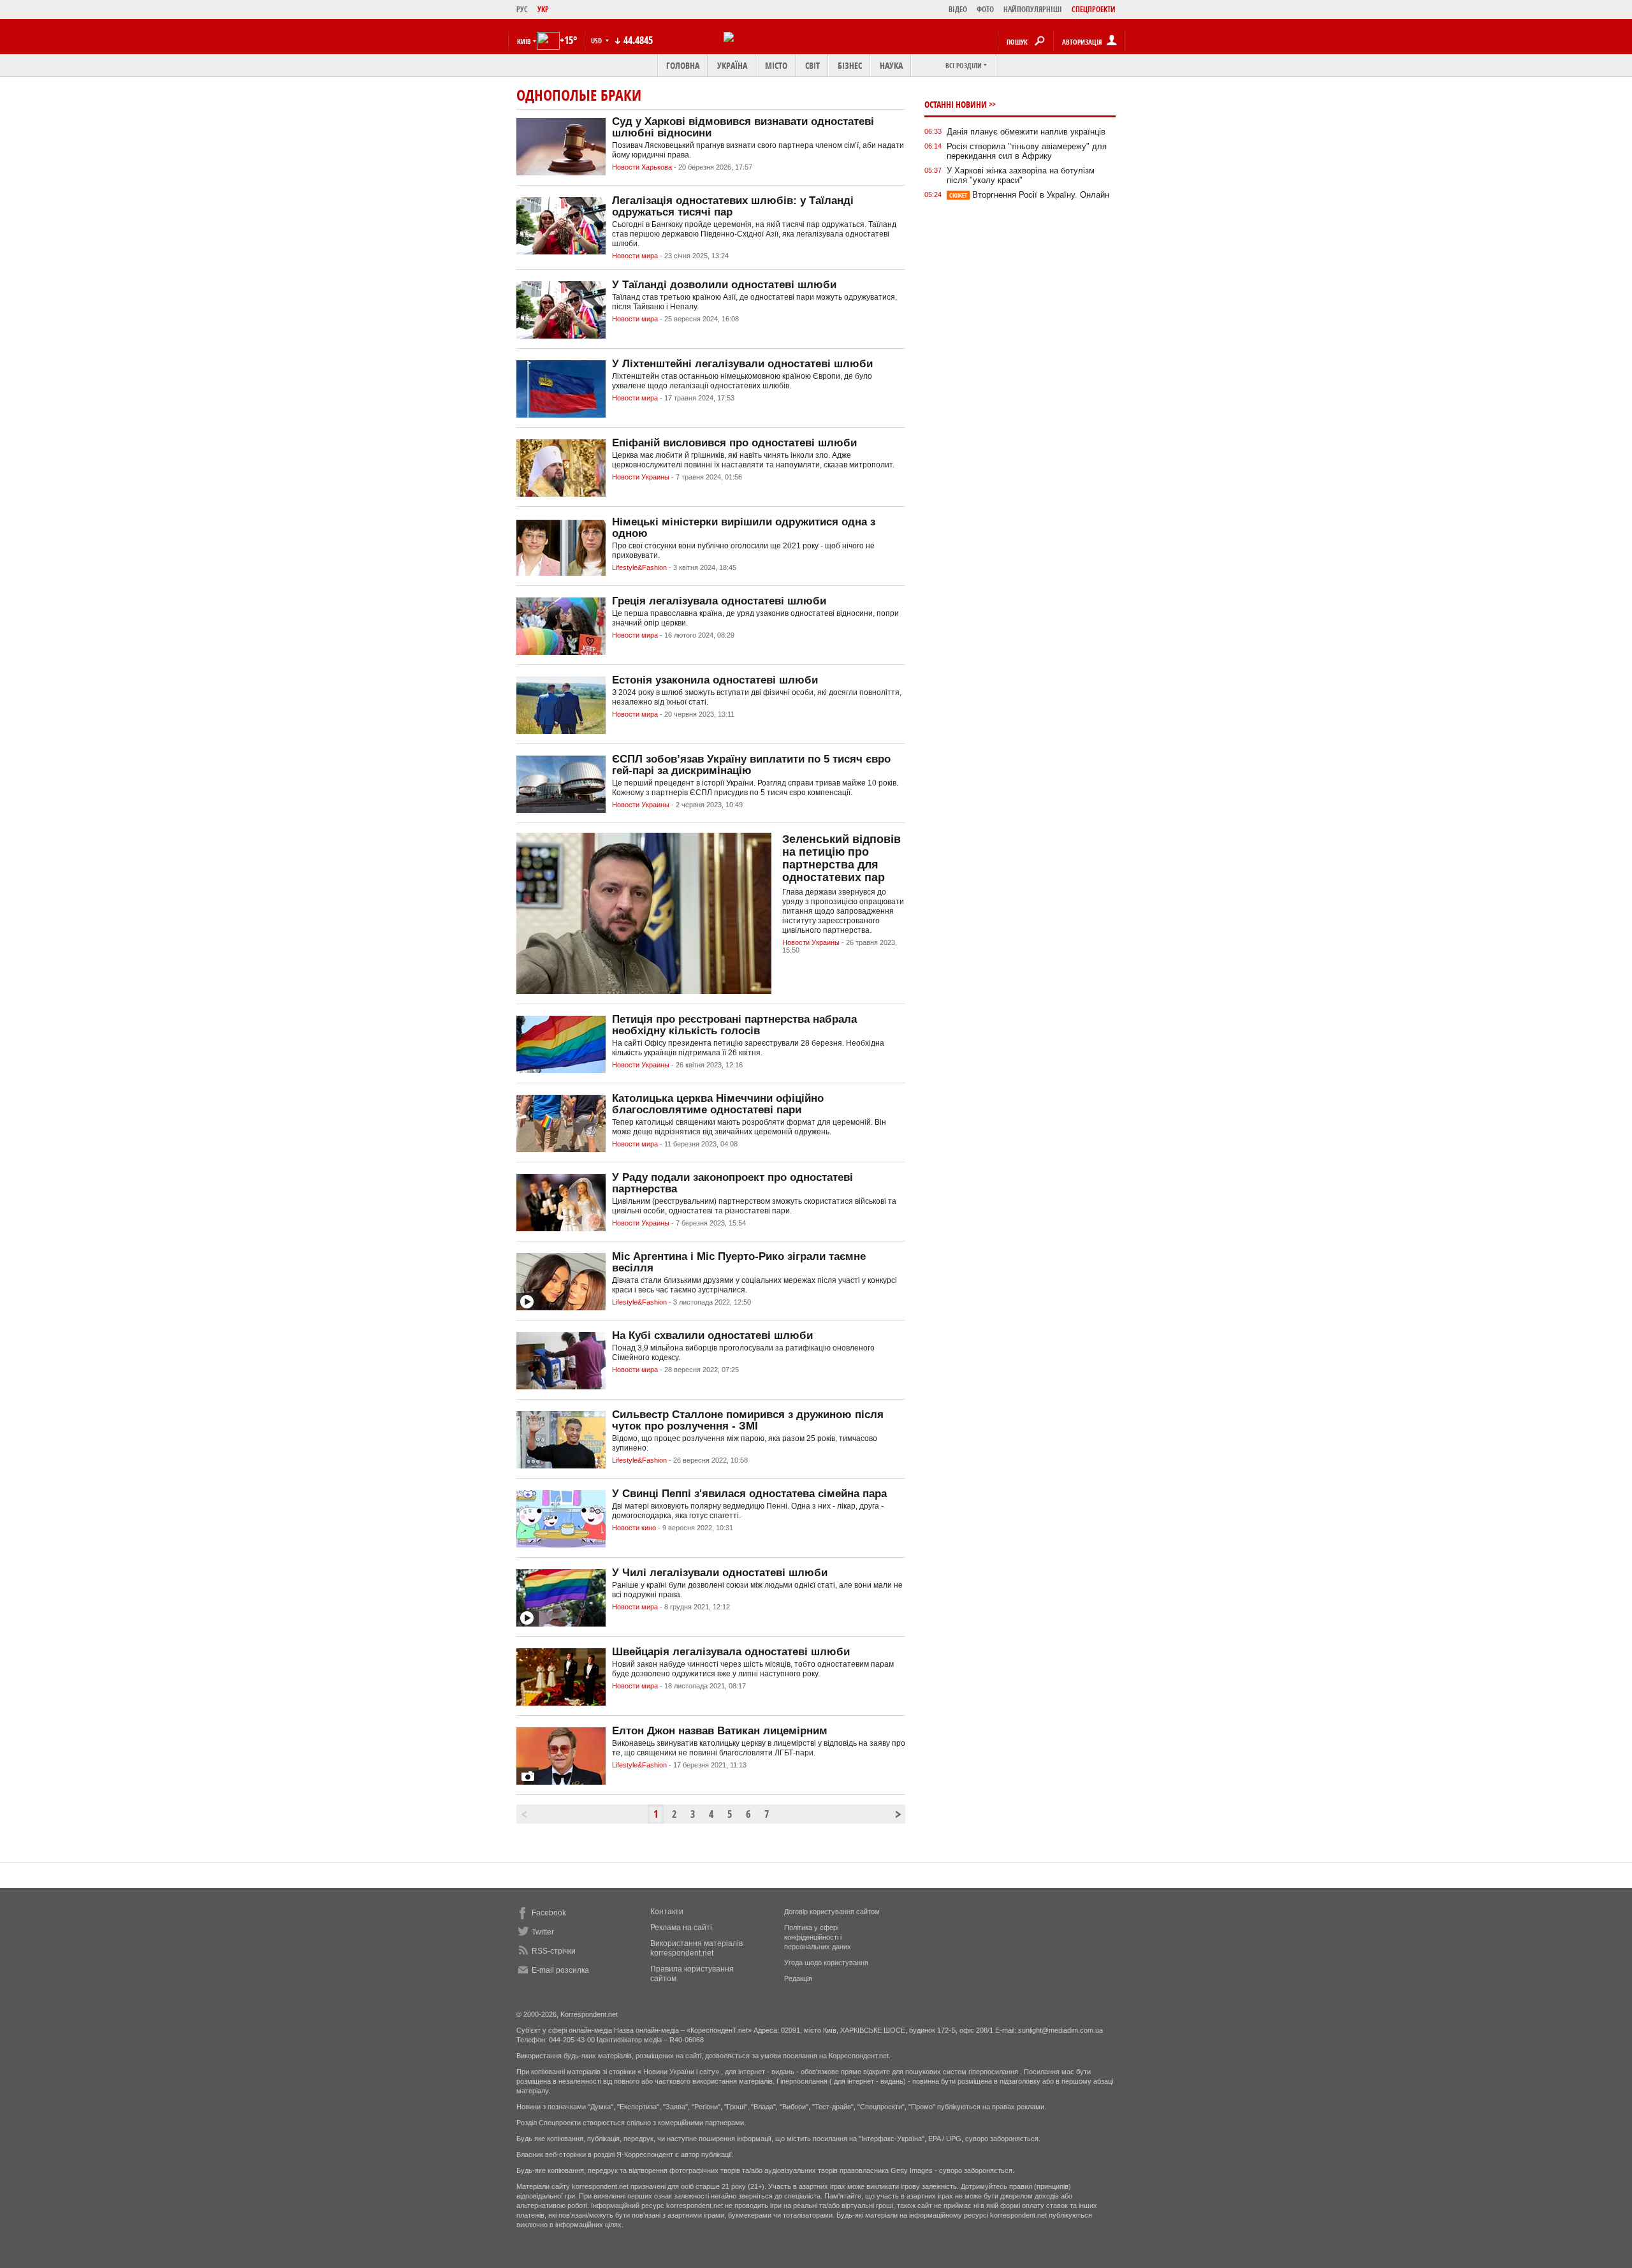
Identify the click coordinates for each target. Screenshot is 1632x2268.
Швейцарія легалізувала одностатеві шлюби (731, 1652)
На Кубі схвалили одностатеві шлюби (712, 1335)
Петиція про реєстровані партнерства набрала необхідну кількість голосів (734, 1025)
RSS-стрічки (554, 1951)
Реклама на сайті (681, 1928)
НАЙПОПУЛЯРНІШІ (1033, 9)
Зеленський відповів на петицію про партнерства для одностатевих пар (841, 858)
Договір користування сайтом (832, 1912)
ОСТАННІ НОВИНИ (956, 104)
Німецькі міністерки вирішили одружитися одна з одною (744, 528)
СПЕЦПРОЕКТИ (1094, 9)
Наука (891, 65)
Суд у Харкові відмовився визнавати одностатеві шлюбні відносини (743, 127)
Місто (776, 65)
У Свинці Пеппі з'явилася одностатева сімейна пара (749, 1494)
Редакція (798, 1979)
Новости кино (634, 1528)
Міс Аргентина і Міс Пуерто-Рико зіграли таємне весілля (739, 1262)
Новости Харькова (642, 167)
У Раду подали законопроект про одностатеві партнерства (732, 1183)
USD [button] (597, 40)
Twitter (543, 1932)
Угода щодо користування (826, 1963)
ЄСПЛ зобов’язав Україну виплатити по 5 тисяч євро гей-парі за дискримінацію (751, 765)
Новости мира (635, 256)
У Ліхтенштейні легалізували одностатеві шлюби (742, 364)
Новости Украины (641, 477)
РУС (522, 9)
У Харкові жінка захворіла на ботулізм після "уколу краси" (1021, 175)
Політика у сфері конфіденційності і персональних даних (818, 1937)
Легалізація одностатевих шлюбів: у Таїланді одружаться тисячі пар (733, 206)
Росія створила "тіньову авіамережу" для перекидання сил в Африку (1027, 151)
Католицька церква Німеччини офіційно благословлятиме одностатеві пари (718, 1104)
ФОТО (985, 9)
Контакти (667, 1912)
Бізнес (850, 65)
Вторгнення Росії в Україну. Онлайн (1029, 195)
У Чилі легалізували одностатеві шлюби (720, 1573)
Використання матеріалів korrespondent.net (696, 1948)
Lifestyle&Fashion (639, 567)
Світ (812, 65)
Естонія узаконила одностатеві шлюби (715, 680)
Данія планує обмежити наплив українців (1026, 132)
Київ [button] (524, 41)
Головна (683, 65)
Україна (732, 65)
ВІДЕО (958, 9)
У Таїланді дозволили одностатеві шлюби (724, 285)
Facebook (549, 1913)
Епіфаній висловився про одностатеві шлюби (734, 443)
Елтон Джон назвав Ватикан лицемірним (720, 1731)
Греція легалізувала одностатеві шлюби (719, 601)
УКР (543, 9)
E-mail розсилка (560, 1970)
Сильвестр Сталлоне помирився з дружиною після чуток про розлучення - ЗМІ (748, 1420)
